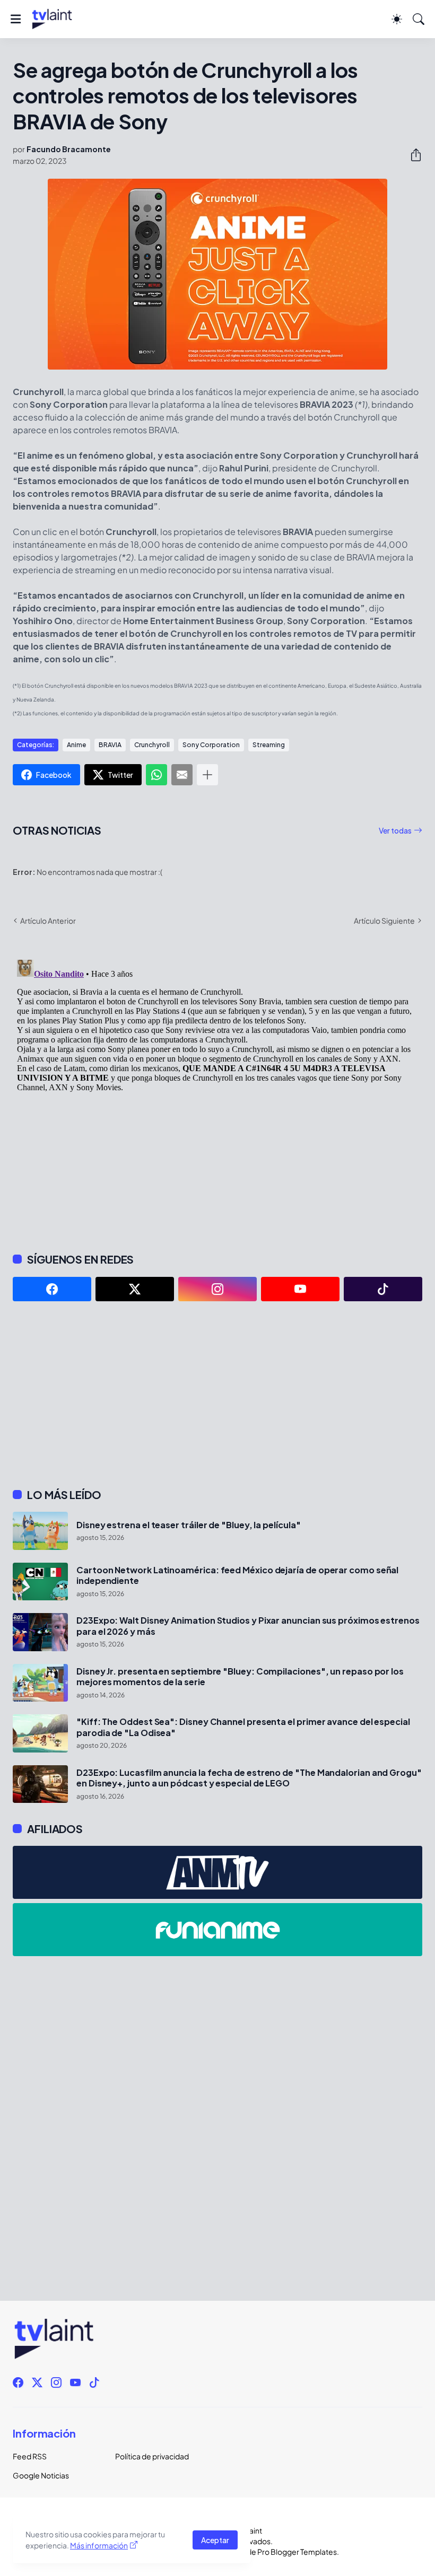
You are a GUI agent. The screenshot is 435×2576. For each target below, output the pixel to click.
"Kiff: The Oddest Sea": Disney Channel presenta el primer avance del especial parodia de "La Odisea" (243, 1727)
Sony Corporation (211, 745)
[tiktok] (383, 1289)
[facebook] (52, 1289)
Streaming (269, 745)
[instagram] (217, 1289)
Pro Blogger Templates (297, 2552)
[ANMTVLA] (217, 1872)
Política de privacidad (152, 2456)
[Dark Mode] (397, 19)
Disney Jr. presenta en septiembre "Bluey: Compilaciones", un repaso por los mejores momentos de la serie (240, 1677)
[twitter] (135, 1289)
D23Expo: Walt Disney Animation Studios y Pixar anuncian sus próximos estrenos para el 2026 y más (248, 1626)
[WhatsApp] (156, 775)
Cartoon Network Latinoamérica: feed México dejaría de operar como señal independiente (237, 1575)
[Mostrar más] (207, 775)
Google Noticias (41, 2475)
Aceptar (215, 2540)
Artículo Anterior (48, 921)
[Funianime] (217, 1930)
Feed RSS (30, 2456)
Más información (99, 2545)
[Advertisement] (217, 1395)
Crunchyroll (152, 745)
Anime (76, 745)
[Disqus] (217, 1088)
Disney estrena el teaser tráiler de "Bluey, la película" (189, 1525)
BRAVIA (110, 745)
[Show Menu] (16, 19)
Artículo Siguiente (384, 921)
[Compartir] (412, 155)
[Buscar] (419, 19)
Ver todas (395, 830)
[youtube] (300, 1289)
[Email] (182, 775)
